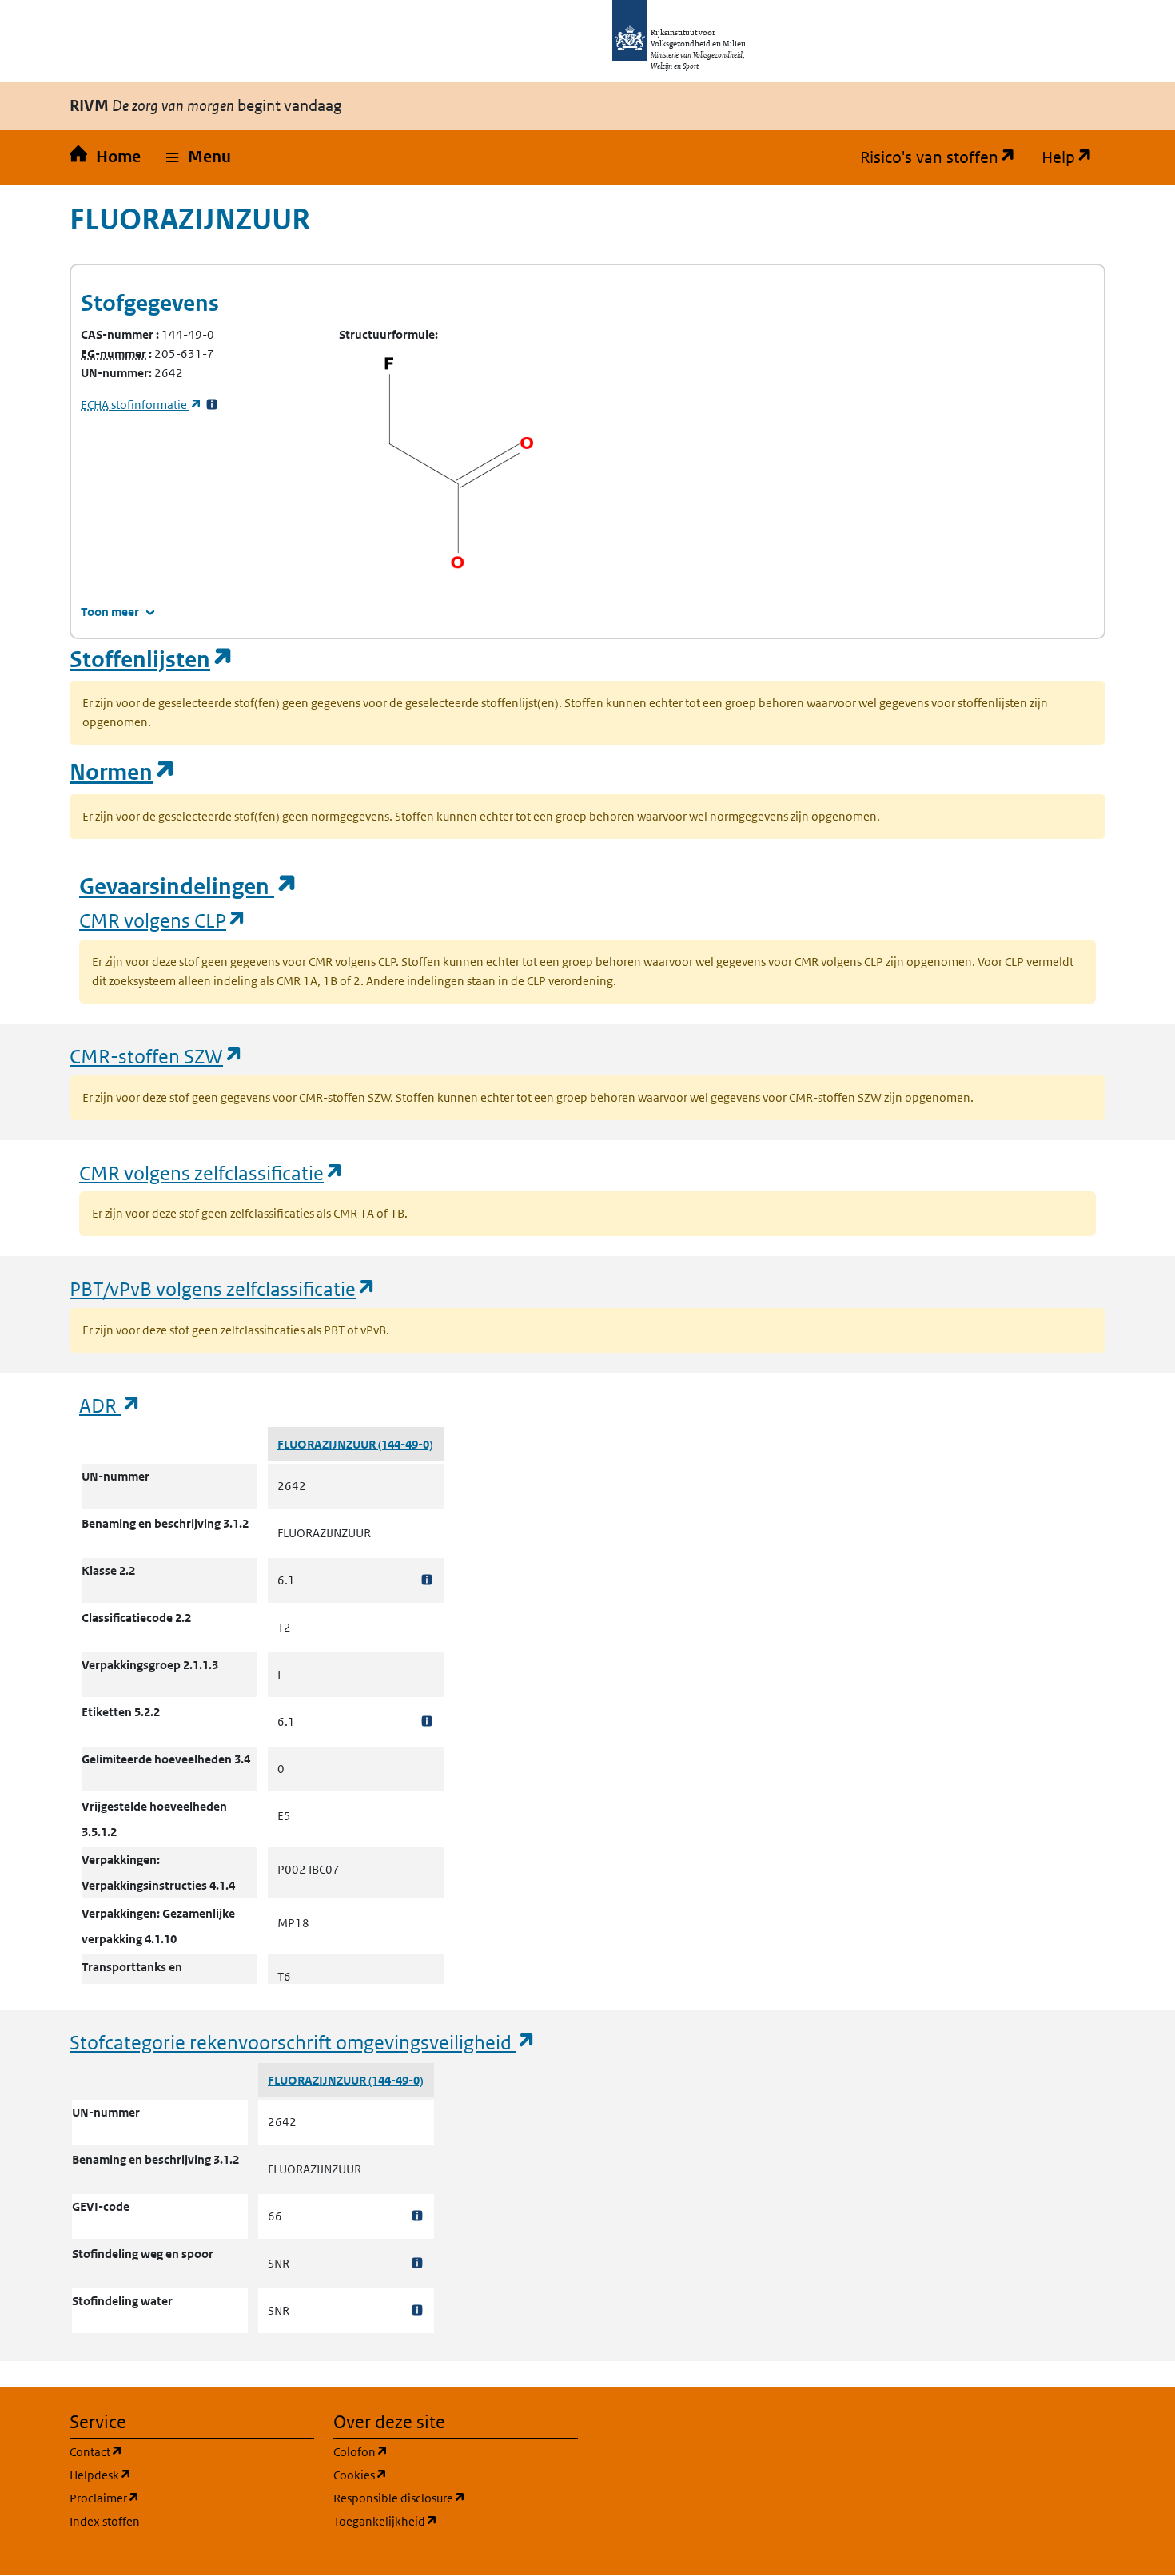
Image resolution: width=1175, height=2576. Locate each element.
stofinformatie (141, 405)
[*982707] (427, 1721)
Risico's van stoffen (944, 157)
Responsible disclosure (456, 2498)
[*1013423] (417, 2263)
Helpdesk (177, 2475)
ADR (110, 1405)
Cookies (437, 2475)
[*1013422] (417, 2216)
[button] (199, 157)
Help (1073, 157)
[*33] (212, 405)
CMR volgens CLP (163, 920)
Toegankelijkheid (456, 2521)
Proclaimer (181, 2498)
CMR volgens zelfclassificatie (212, 1173)
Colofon (437, 2451)
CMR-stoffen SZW (157, 1056)
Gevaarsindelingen (189, 886)
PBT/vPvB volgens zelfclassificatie (223, 1288)
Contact (173, 2451)
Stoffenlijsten (152, 660)
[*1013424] (417, 2310)
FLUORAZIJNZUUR (328, 1444)
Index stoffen (105, 2521)
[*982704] (427, 1580)
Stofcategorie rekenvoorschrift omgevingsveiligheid (303, 2042)
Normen (123, 772)
